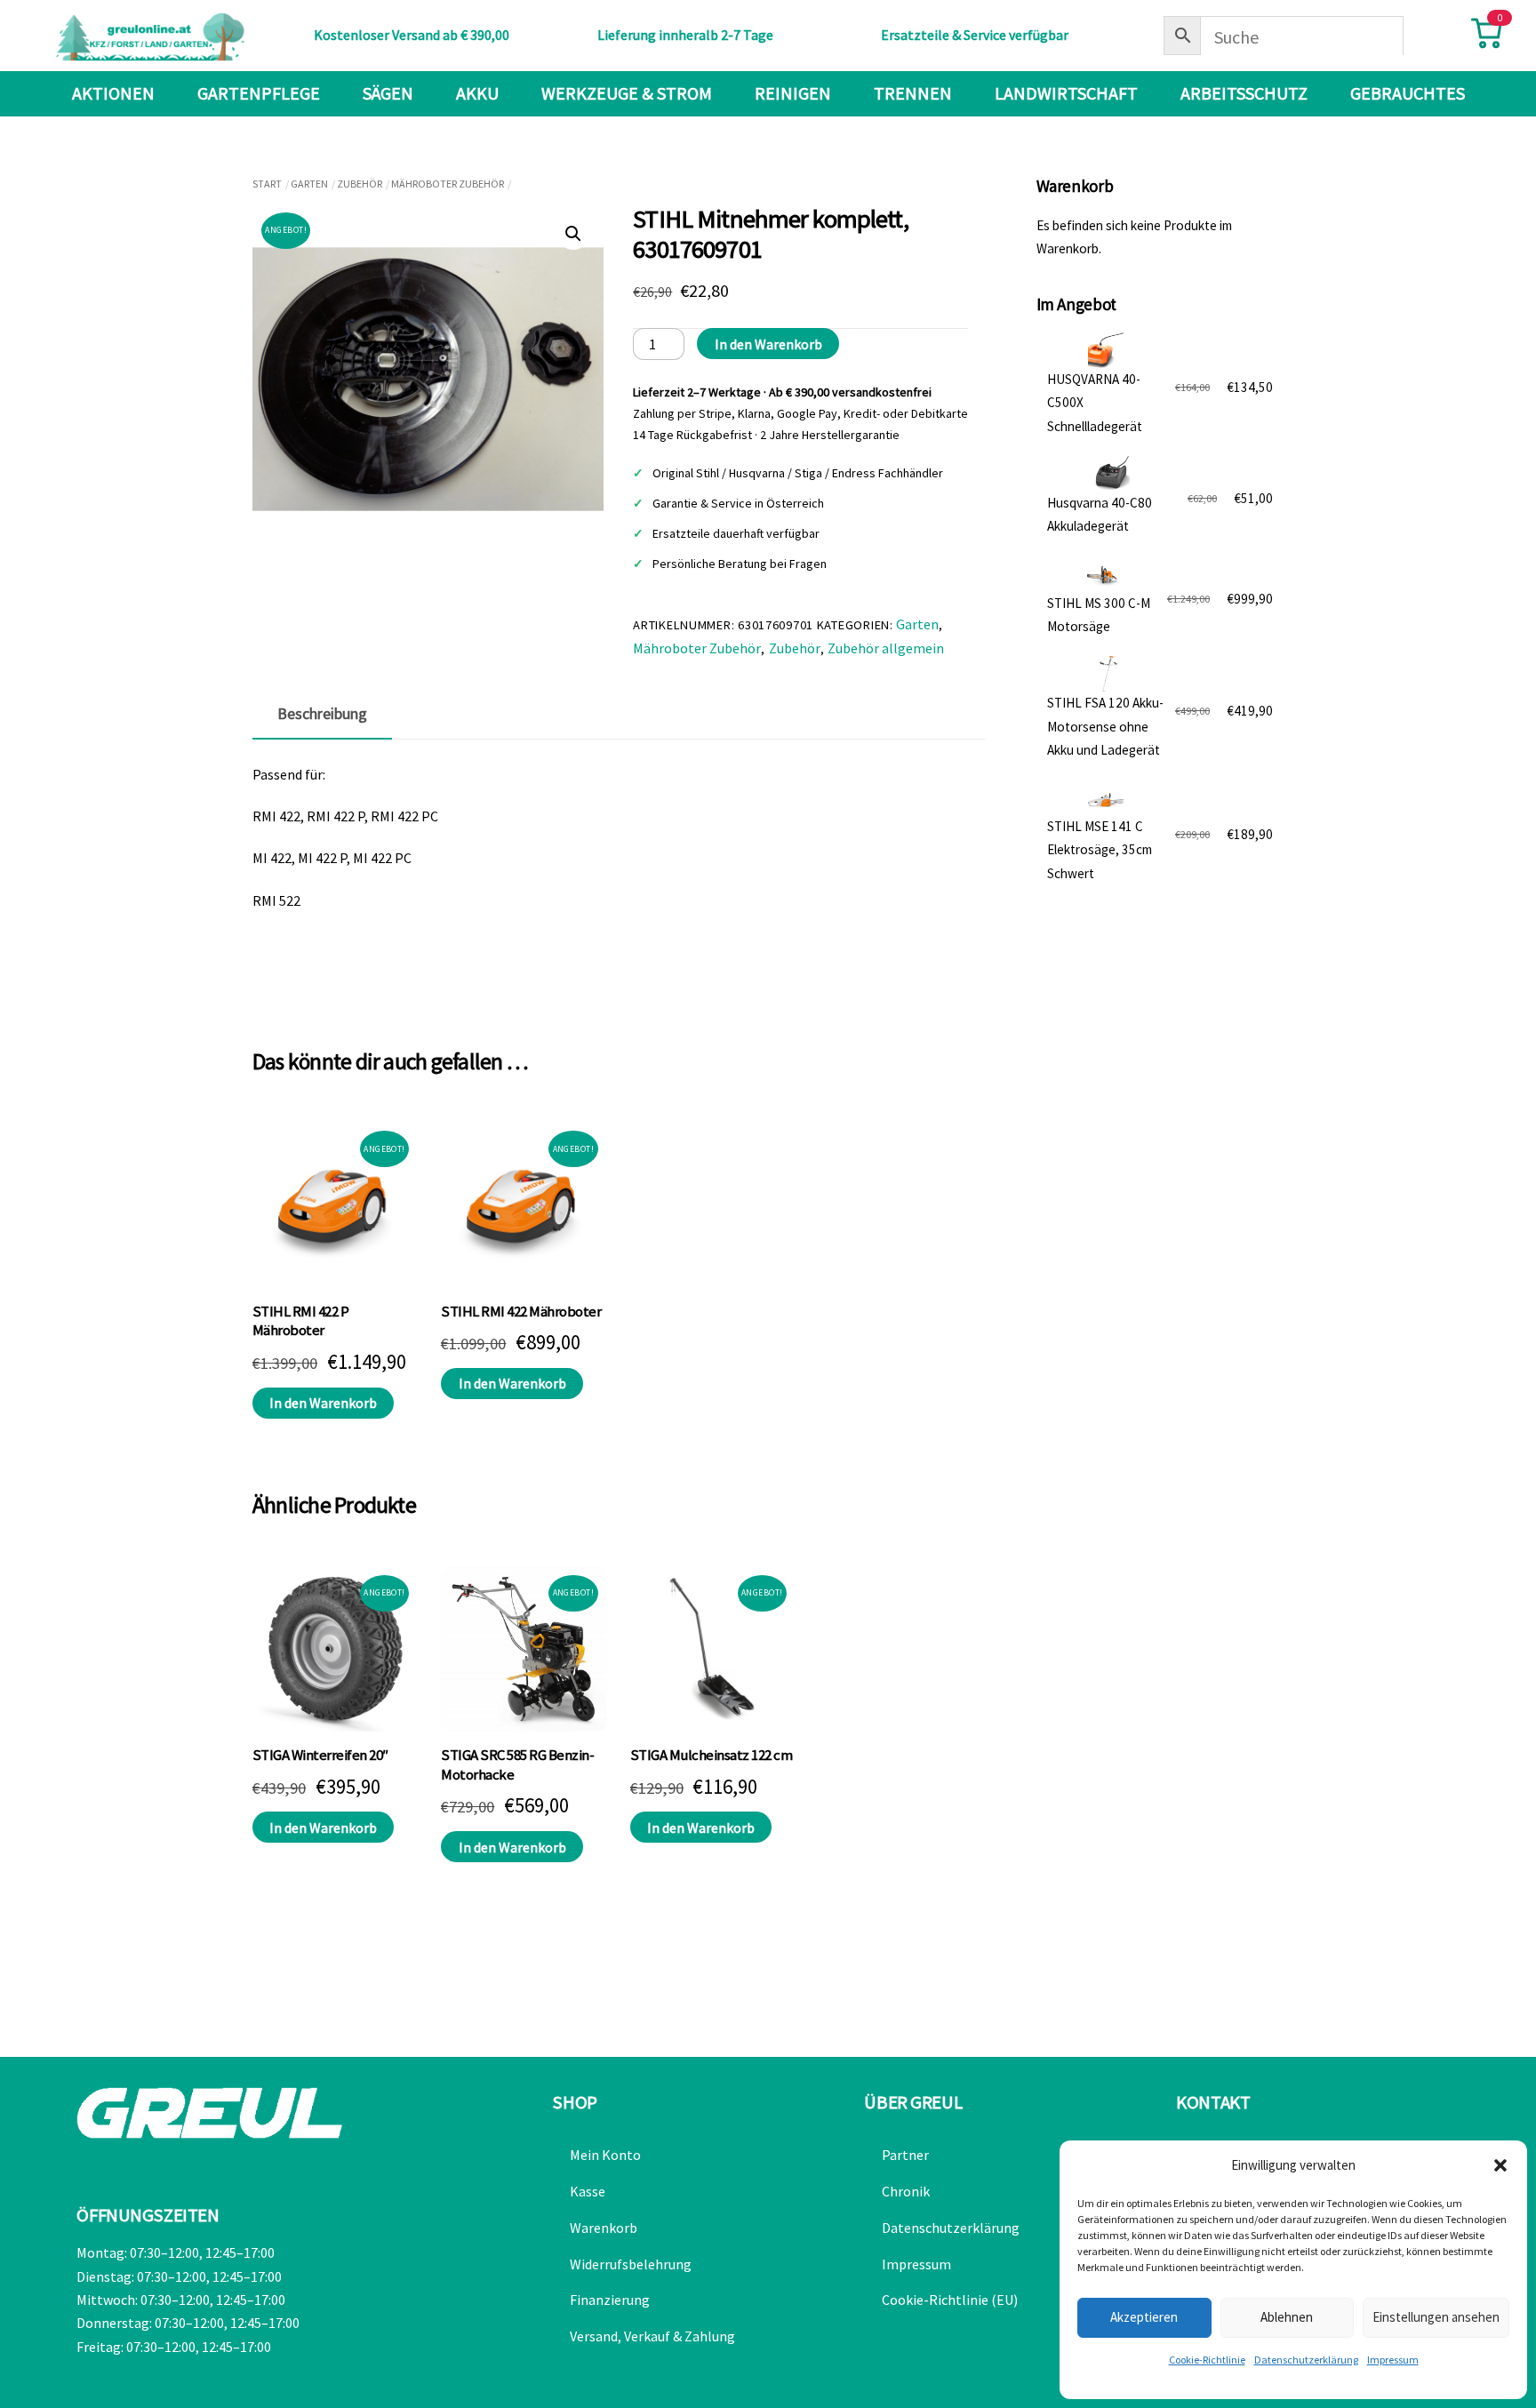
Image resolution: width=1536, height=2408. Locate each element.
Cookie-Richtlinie (1207, 2360)
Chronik (906, 2191)
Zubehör (360, 184)
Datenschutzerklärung (1306, 2360)
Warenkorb (604, 2228)
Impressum (1393, 2360)
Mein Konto (605, 2155)
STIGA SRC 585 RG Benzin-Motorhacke (517, 1765)
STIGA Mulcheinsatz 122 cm (711, 1755)
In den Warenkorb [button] (323, 1403)
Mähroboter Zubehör (448, 184)
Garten (309, 184)
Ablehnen (1287, 2317)
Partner (905, 2155)
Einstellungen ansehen (1436, 2317)
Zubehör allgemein (886, 648)
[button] (1500, 2165)
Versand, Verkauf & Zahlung (652, 2336)
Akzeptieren (1144, 2317)
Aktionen (113, 93)
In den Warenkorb (768, 344)
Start (267, 184)
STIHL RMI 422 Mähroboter (521, 1312)
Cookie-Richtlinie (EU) (950, 2300)
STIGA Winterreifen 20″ (320, 1755)
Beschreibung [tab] (322, 714)
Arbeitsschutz (1244, 93)
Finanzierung (610, 2300)
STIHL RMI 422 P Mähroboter (300, 1321)
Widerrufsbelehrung (631, 2264)
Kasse (588, 2191)
